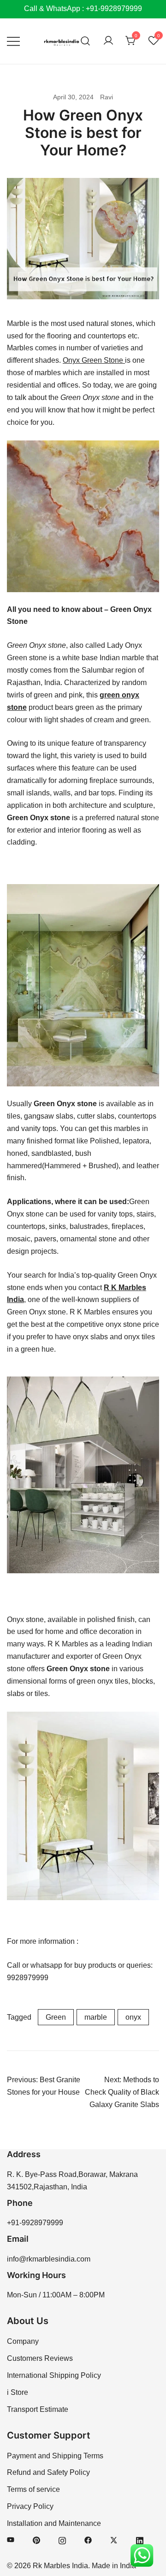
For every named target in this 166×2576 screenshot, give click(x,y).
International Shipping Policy (54, 2375)
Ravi (107, 97)
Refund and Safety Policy (48, 2472)
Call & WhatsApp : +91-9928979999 (83, 9)
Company (23, 2341)
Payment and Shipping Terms (55, 2456)
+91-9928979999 (35, 2223)
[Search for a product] (86, 41)
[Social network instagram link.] (62, 2540)
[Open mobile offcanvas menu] (13, 41)
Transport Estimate (38, 2409)
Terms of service (33, 2489)
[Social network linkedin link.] (140, 2540)
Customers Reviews (40, 2358)
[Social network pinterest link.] (36, 2540)
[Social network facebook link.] (88, 2540)
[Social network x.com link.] (114, 2540)
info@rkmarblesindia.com (49, 2259)
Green (56, 2017)
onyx (133, 2017)
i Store (18, 2392)
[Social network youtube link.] (11, 2540)
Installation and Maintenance (54, 2523)
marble (96, 2017)
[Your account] (108, 41)
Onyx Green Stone (94, 360)
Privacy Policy (30, 2506)
